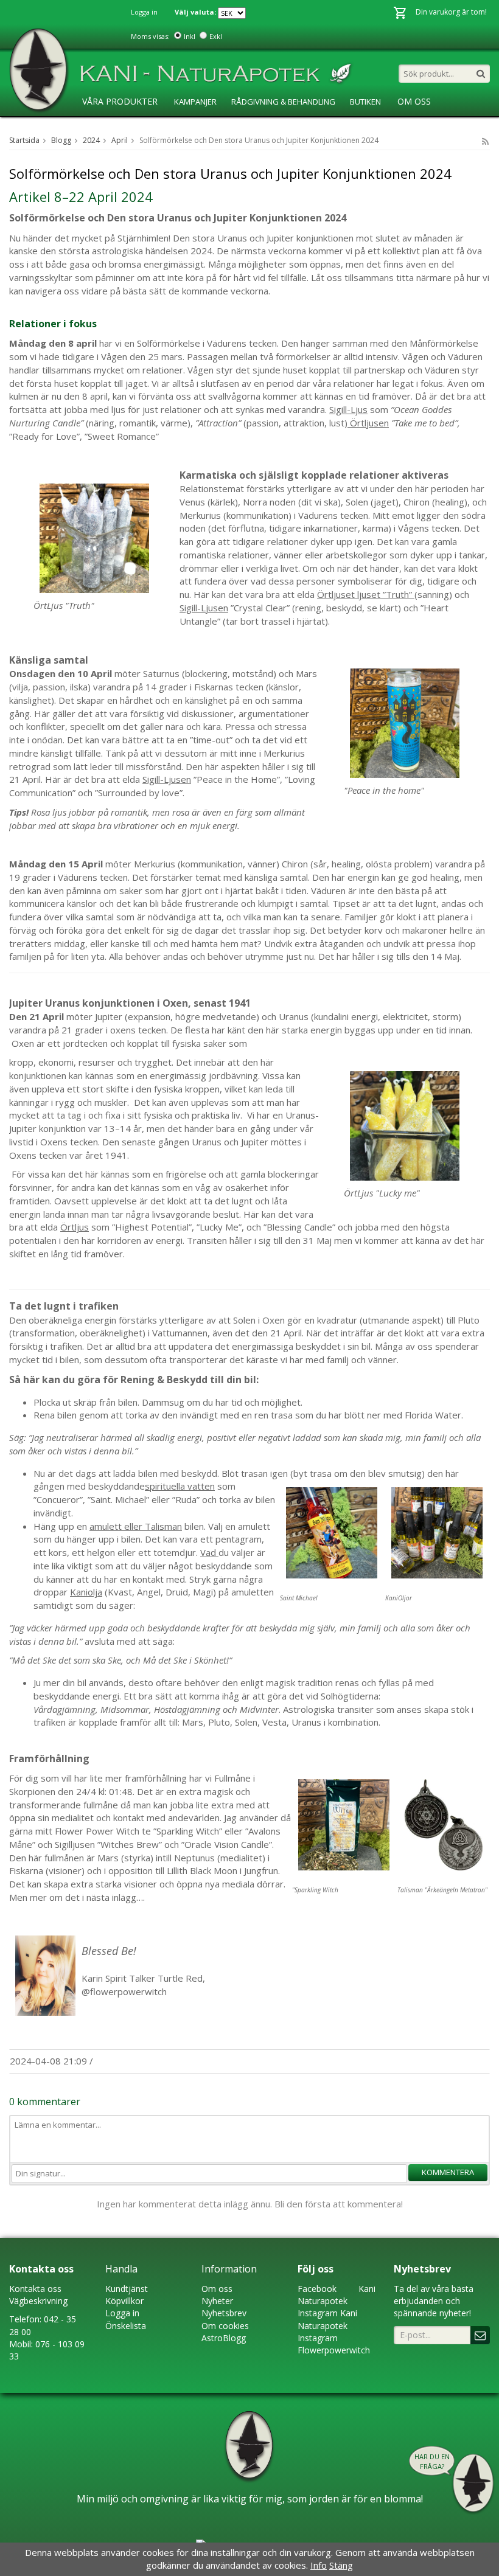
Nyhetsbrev (224, 2313)
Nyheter (217, 2301)
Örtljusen (368, 423)
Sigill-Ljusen (204, 608)
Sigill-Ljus (348, 409)
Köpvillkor (124, 2301)
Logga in (144, 12)
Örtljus (75, 1227)
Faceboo (315, 2289)
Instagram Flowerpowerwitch (334, 2344)
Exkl (216, 36)
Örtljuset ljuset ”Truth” (366, 594)
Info (319, 2565)
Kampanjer (195, 102)
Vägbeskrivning (38, 2301)
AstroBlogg (106, 127)
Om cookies (225, 2326)
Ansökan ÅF (232, 127)
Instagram (318, 2313)
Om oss (217, 2289)
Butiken (365, 102)
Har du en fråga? (432, 2461)
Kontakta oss (35, 2289)
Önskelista (126, 2326)
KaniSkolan (170, 127)
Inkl (190, 36)
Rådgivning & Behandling (283, 102)
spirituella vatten (180, 1486)
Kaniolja (86, 1592)
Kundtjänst (127, 2289)
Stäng (341, 2565)
